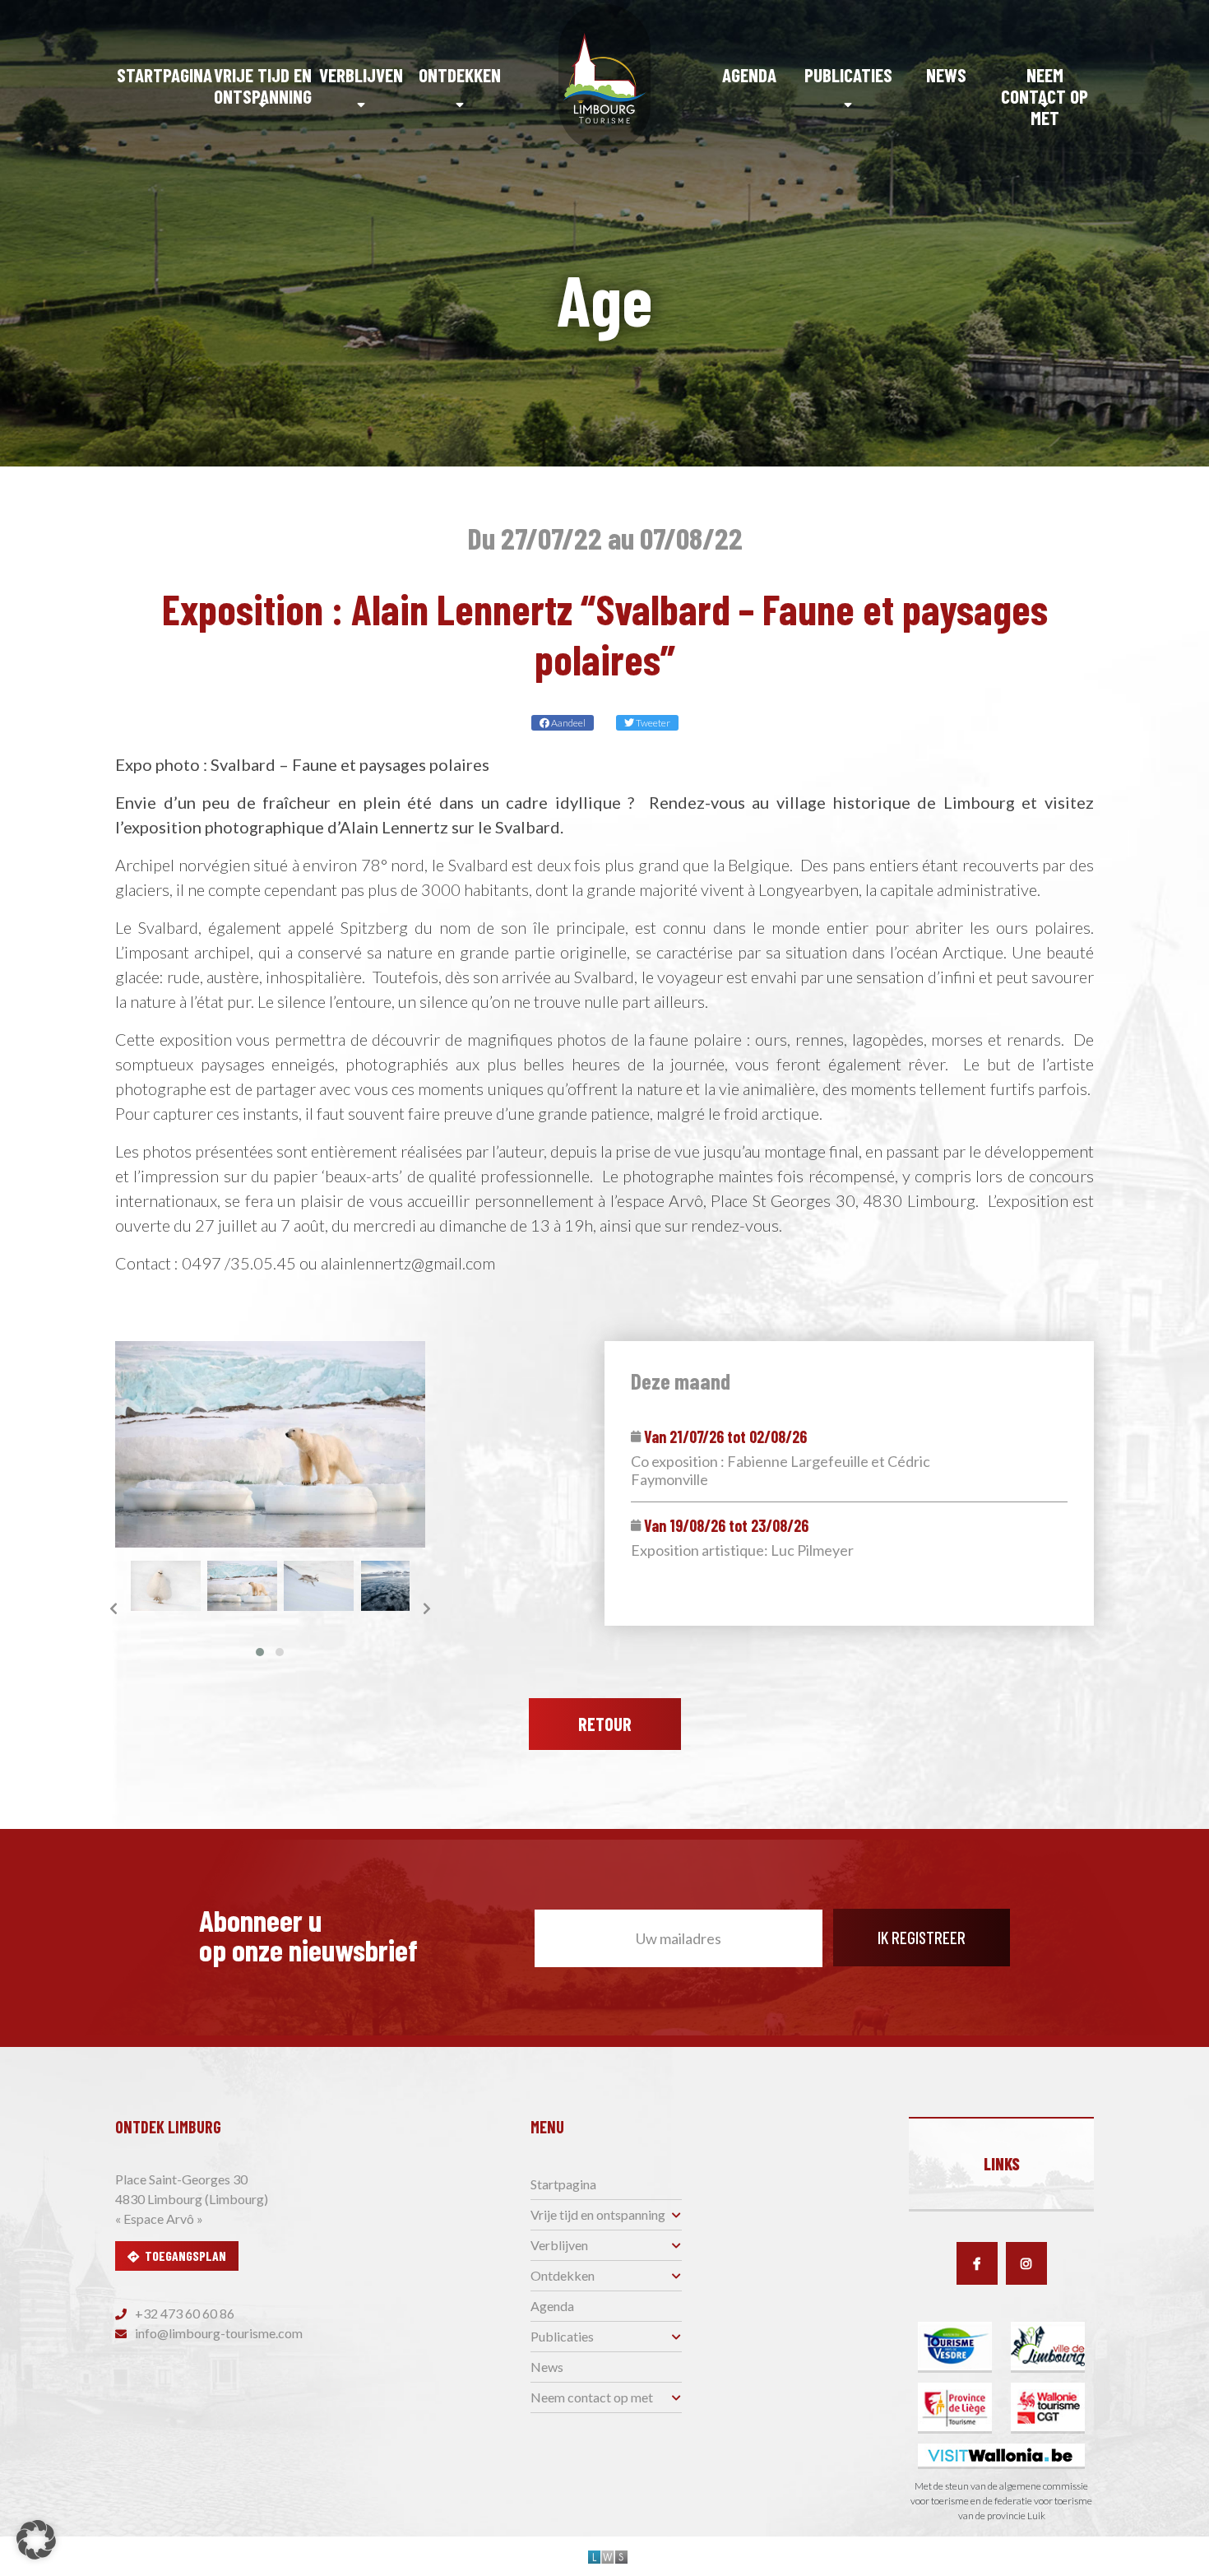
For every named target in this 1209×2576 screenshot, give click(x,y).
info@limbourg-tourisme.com (218, 2333)
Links (1002, 2164)
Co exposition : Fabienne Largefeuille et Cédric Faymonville (781, 1471)
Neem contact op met (1045, 96)
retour (605, 1724)
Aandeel (567, 723)
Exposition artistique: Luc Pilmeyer (742, 1550)
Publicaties (848, 75)
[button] (260, 1652)
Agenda (749, 75)
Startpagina (164, 75)
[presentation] (113, 1608)
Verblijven (361, 75)
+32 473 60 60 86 (183, 2313)
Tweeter (652, 723)
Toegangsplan (185, 2256)
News (946, 75)
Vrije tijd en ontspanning (263, 86)
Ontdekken (460, 75)
